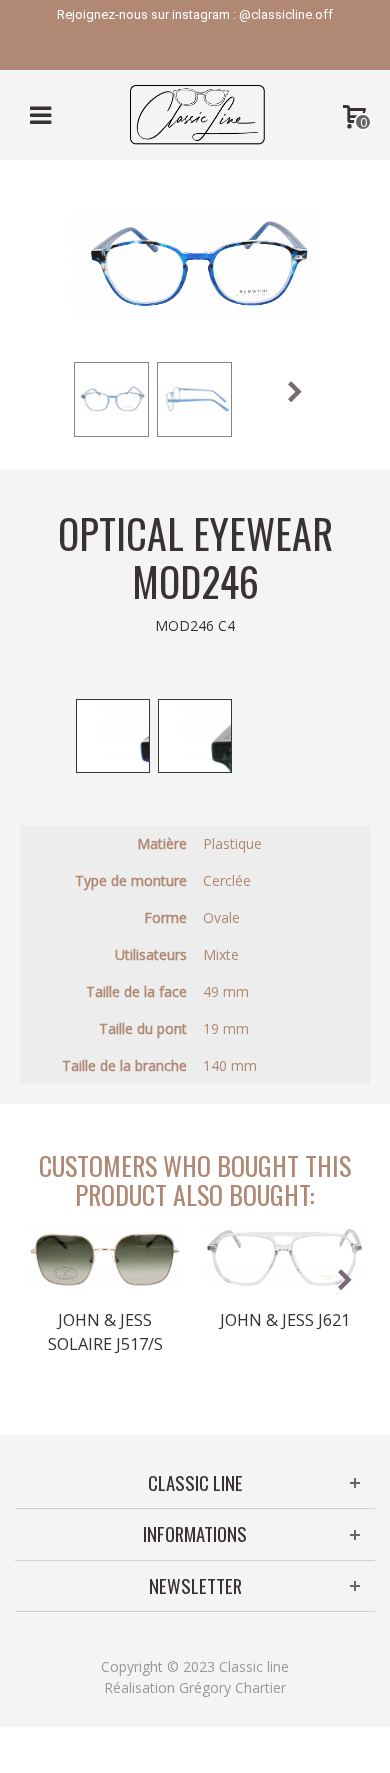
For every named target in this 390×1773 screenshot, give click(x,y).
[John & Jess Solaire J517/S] (105, 1258)
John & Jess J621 (285, 1320)
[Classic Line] (197, 113)
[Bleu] (113, 736)
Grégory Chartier (232, 1687)
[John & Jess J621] (285, 1258)
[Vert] (195, 736)
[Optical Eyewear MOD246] (111, 399)
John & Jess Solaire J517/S (105, 1332)
